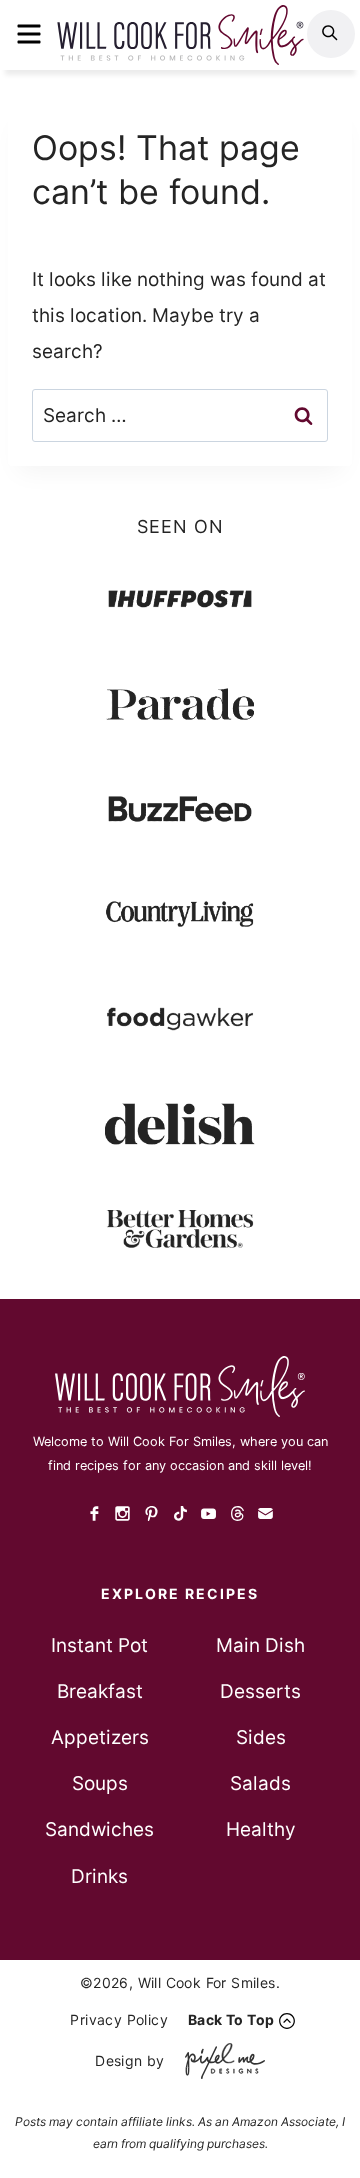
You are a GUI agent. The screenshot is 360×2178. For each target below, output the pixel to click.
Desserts (260, 1691)
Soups (100, 1783)
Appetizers (100, 1737)
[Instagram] (123, 1513)
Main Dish (260, 1645)
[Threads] (237, 1513)
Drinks (99, 1876)
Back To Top (231, 2019)
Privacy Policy (119, 2019)
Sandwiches (99, 1829)
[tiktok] (180, 1513)
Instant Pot (99, 1645)
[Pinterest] (151, 1513)
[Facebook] (94, 1513)
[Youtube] (208, 1513)
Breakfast (100, 1691)
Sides (261, 1737)
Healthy (261, 1829)
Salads (260, 1783)
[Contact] (265, 1513)
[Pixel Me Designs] (220, 2060)
